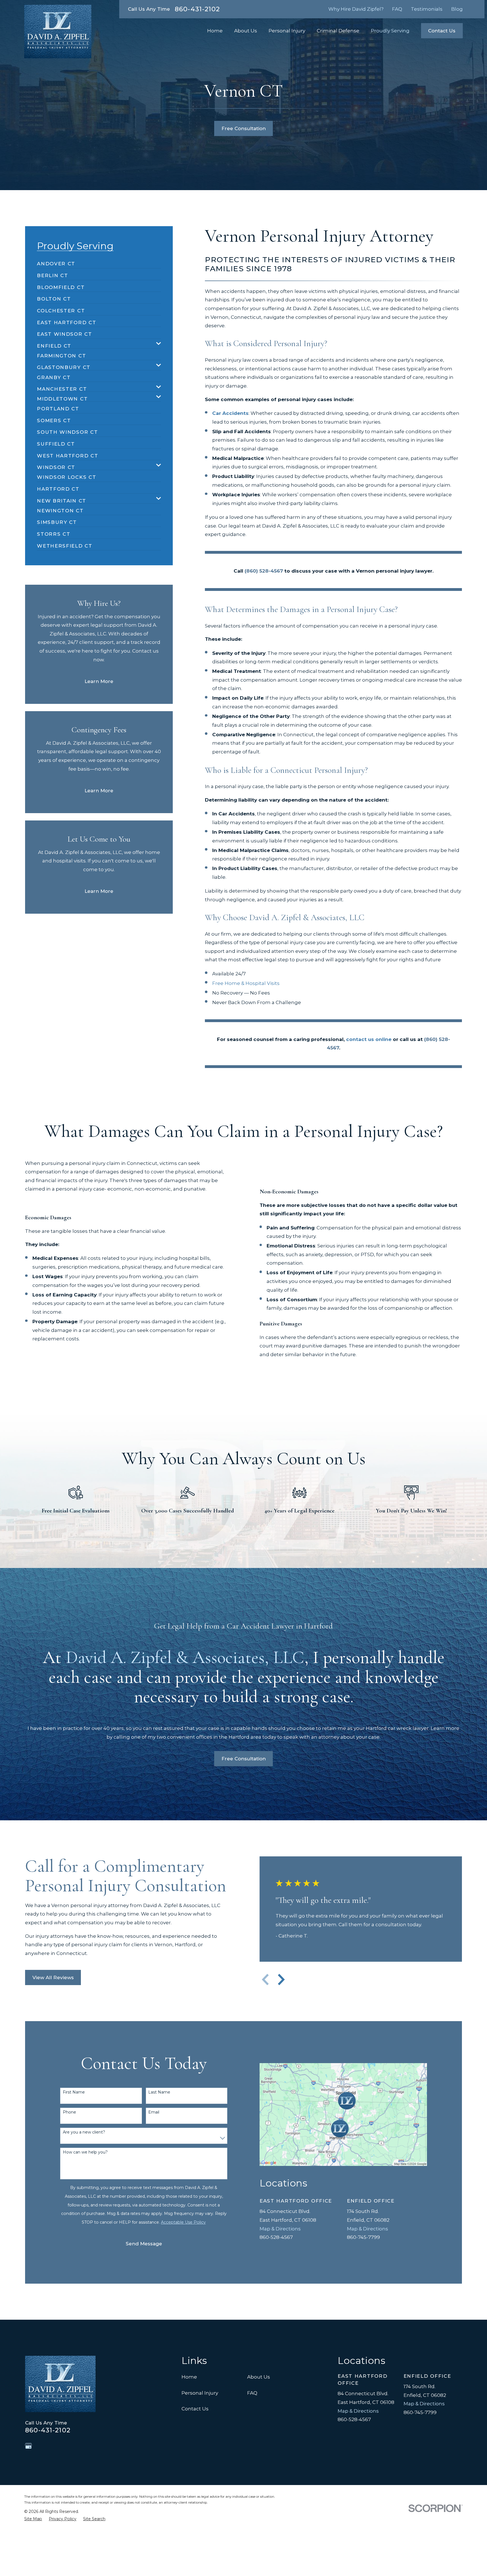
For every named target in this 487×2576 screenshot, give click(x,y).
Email (154, 2112)
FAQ (397, 9)
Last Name (159, 2092)
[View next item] (281, 1979)
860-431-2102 (197, 9)
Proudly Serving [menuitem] (390, 31)
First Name (74, 2092)
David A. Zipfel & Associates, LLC (185, 1657)
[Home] (58, 32)
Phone (69, 2112)
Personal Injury (200, 2393)
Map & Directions (280, 2229)
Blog (457, 9)
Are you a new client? (84, 2132)
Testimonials (427, 9)
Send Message (144, 2244)
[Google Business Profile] (28, 2446)
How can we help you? (85, 2152)
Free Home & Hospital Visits (246, 983)
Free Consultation (244, 128)
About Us (259, 2377)
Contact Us (442, 31)
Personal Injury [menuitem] (287, 31)
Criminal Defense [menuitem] (338, 31)
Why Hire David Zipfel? (356, 9)
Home (189, 2377)
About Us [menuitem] (246, 31)
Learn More (99, 681)
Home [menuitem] (215, 31)
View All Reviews (53, 1977)
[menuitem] (56, 261)
